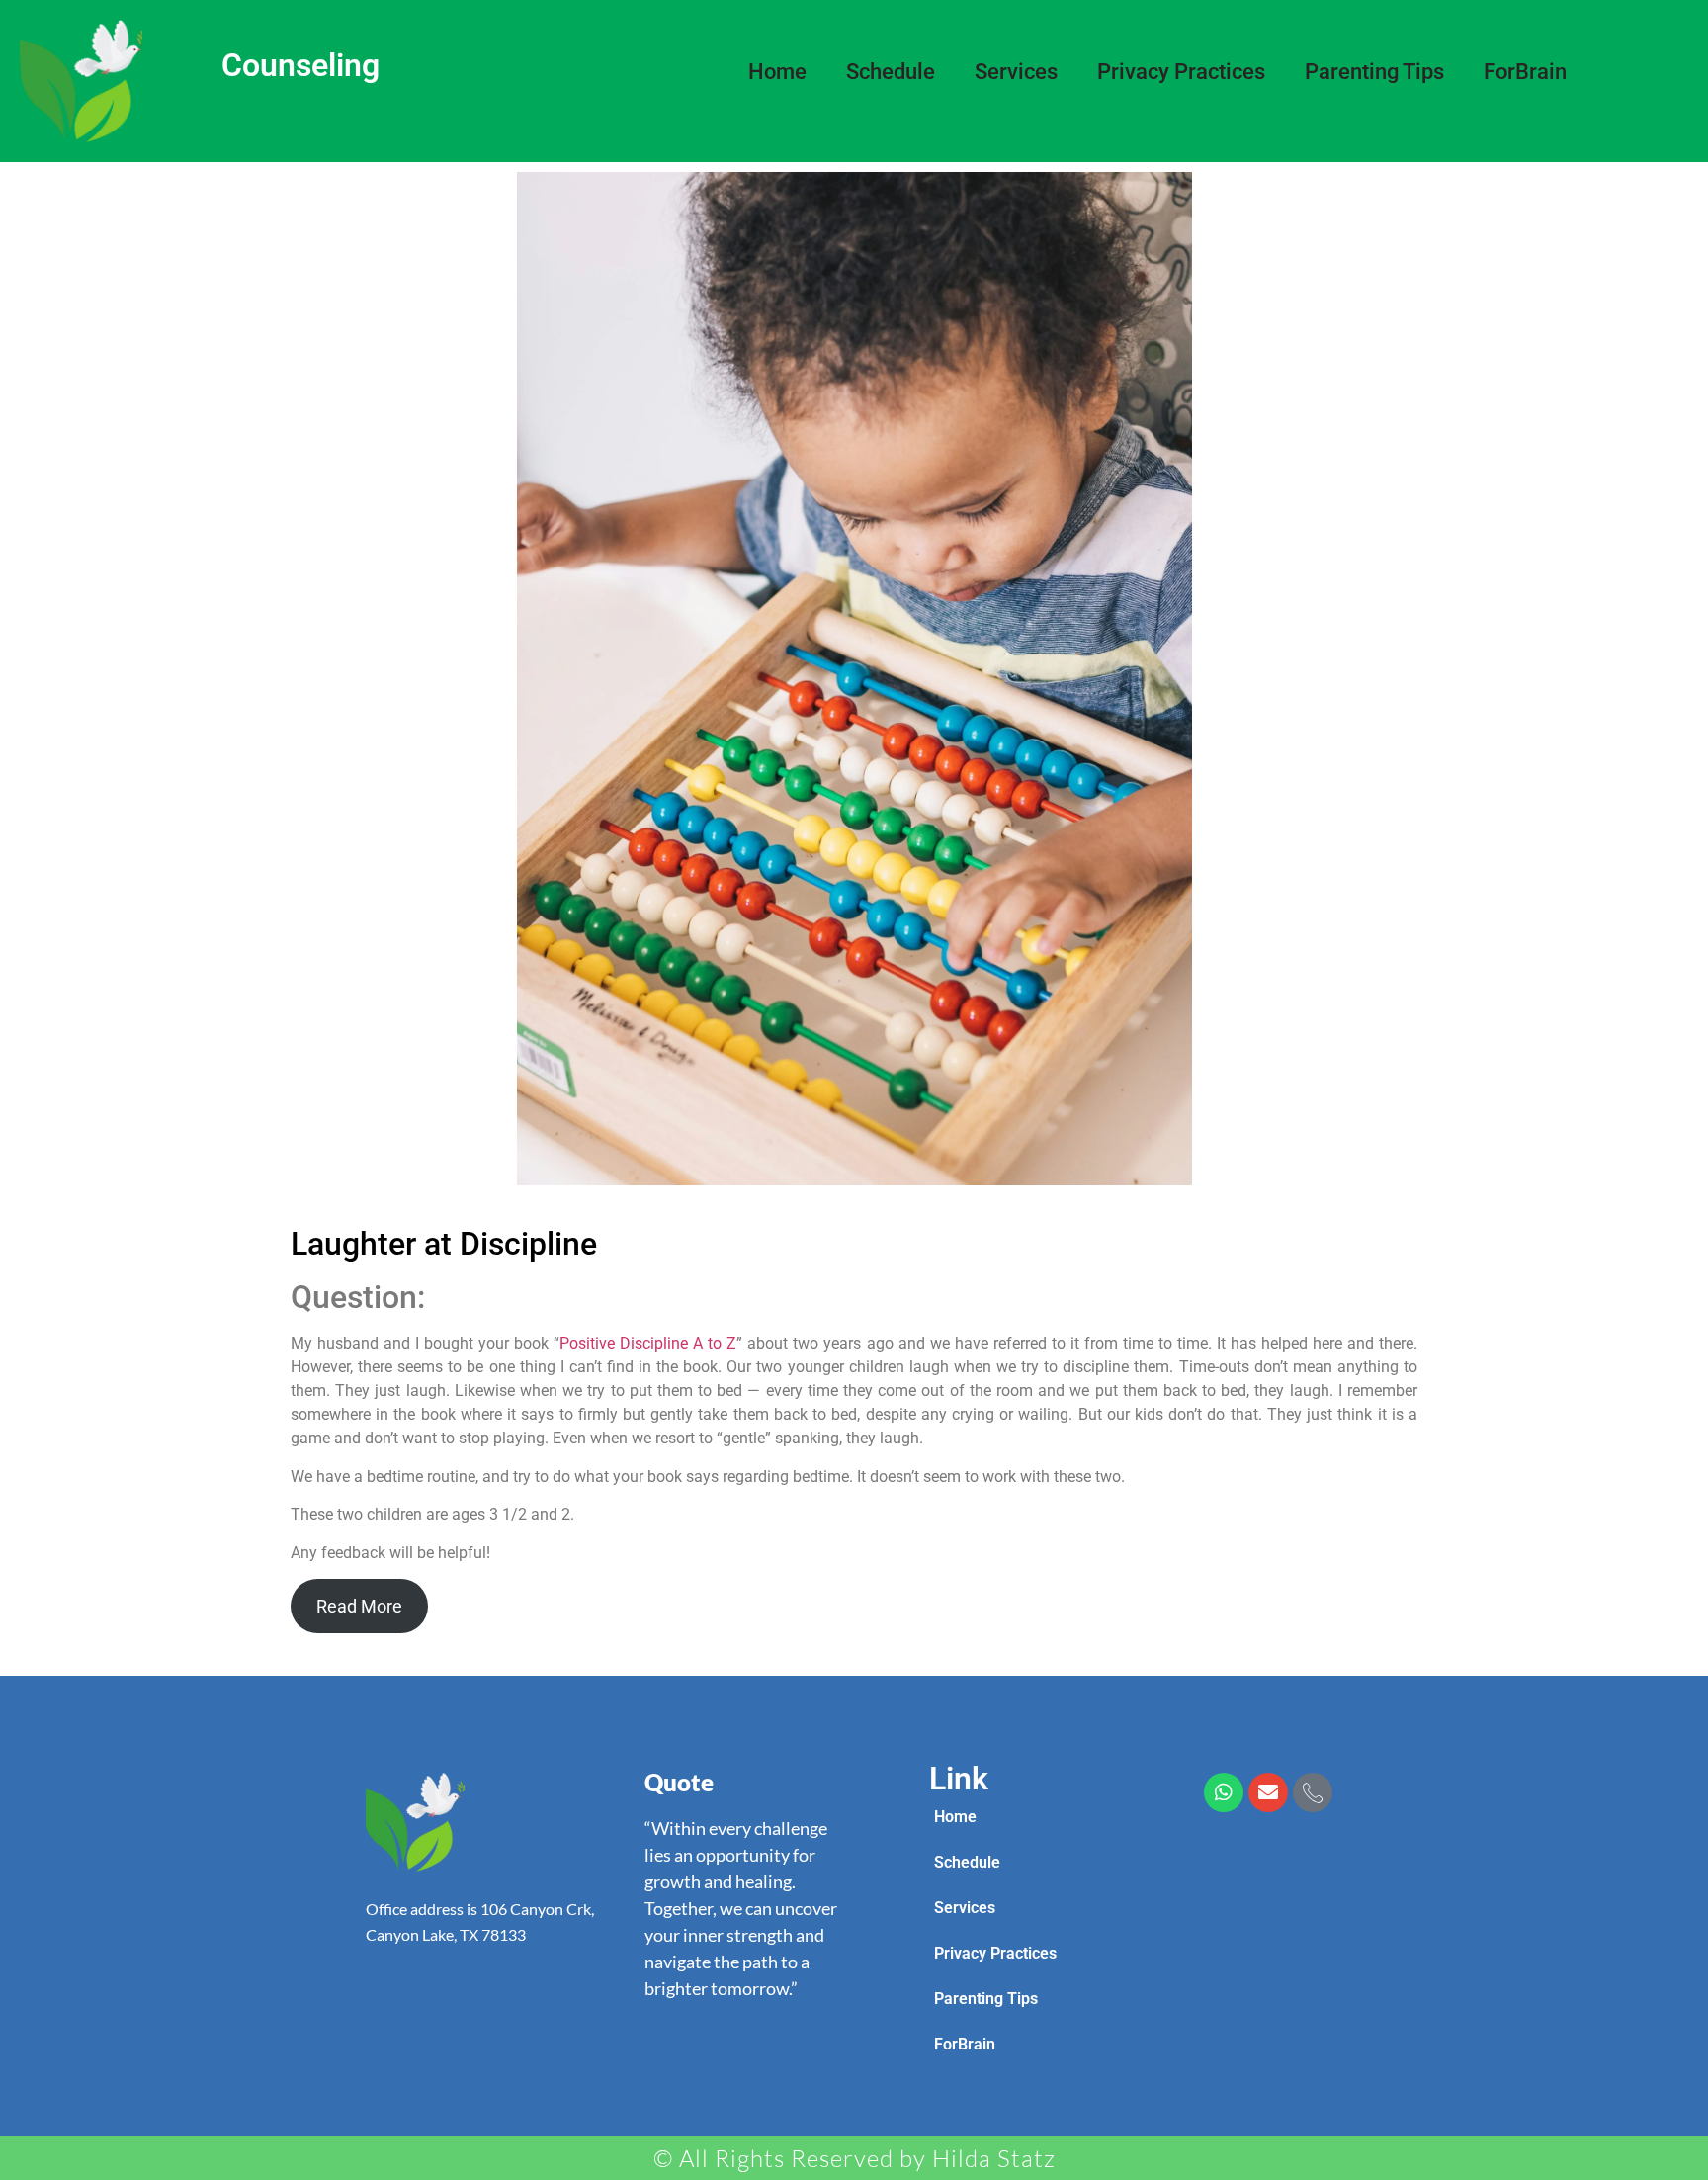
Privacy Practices (1181, 72)
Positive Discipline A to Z (648, 1343)
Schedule (891, 72)
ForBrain (1525, 72)
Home (777, 72)
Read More (359, 1606)
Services (1016, 72)
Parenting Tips (1374, 72)
